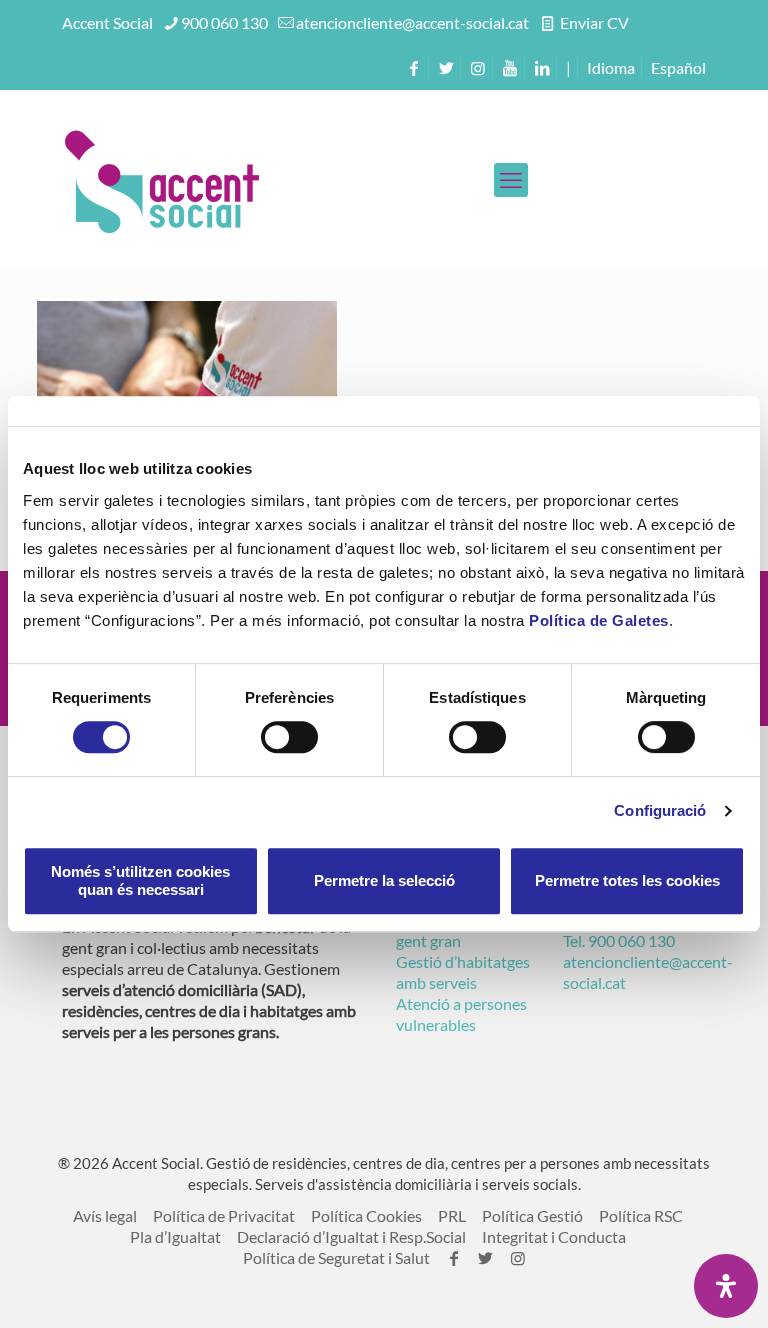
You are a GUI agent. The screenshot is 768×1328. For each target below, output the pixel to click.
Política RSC (641, 1215)
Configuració (660, 810)
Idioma (611, 67)
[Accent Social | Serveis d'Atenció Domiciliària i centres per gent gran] (162, 180)
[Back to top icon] (672, 1287)
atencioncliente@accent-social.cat (412, 22)
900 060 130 (224, 22)
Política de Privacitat (224, 1215)
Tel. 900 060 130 (619, 940)
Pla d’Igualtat (175, 1236)
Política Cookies (366, 1215)
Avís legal (105, 1215)
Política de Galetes (599, 620)
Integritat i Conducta (554, 1236)
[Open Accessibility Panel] (726, 1286)
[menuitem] (678, 67)
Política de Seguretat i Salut (336, 1257)
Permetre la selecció (384, 880)
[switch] (289, 737)
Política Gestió (532, 1215)
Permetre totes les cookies (627, 880)
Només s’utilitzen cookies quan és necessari (140, 880)
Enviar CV (593, 22)
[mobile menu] (511, 180)
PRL (452, 1215)
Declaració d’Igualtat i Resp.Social (351, 1236)
